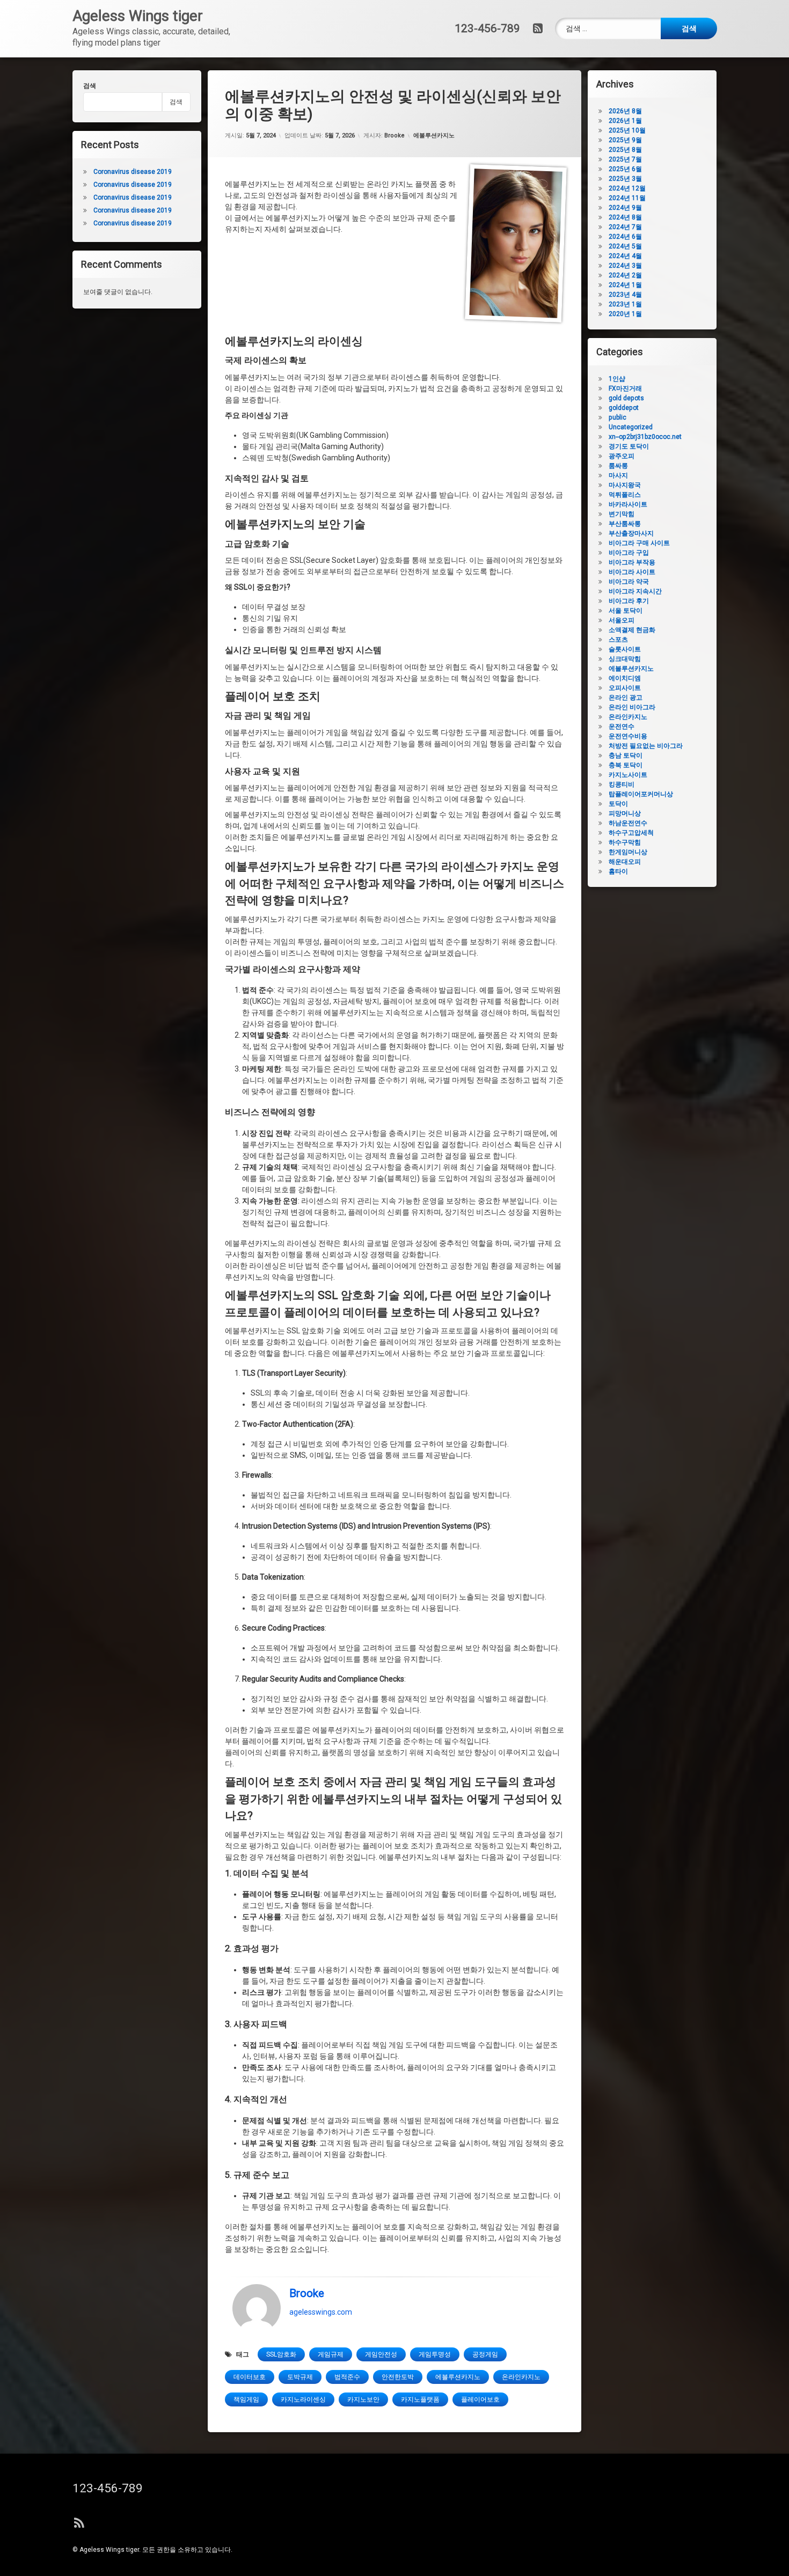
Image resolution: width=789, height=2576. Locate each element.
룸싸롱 (618, 466)
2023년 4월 (625, 295)
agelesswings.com (321, 2312)
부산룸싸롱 (625, 524)
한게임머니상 (628, 852)
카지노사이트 (628, 775)
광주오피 (622, 456)
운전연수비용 (628, 736)
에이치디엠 (625, 678)
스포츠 (618, 640)
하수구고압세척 (631, 833)
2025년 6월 (625, 169)
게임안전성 (381, 2354)
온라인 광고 (626, 698)
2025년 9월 (625, 140)
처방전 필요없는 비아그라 (646, 746)
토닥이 (618, 804)
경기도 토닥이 (629, 446)
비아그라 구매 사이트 (639, 543)
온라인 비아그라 (632, 707)
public (618, 417)
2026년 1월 (625, 121)
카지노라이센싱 (303, 2399)
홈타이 (618, 871)
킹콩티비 (622, 784)
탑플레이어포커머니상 (641, 794)
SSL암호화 (281, 2354)
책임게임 (246, 2399)
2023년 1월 (625, 304)
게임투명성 (435, 2354)
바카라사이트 (628, 504)
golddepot (624, 408)
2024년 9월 (625, 208)
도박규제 (300, 2377)
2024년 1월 (625, 285)
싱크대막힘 (625, 659)
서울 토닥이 (626, 611)
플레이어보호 (480, 2399)
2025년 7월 (625, 159)
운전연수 (622, 726)
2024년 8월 (625, 217)
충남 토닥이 (626, 755)
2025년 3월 (625, 179)
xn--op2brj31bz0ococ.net (645, 437)
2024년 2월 (625, 275)
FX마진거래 (625, 388)
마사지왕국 (625, 485)
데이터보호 (250, 2377)
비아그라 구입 (629, 553)
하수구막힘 (625, 842)
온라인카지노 (521, 2377)
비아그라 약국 (629, 582)
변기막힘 (622, 514)
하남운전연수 (628, 823)
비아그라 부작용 (632, 562)
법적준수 (347, 2377)
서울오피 (622, 620)
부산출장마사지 (631, 533)
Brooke (394, 135)
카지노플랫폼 (420, 2399)
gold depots (626, 398)
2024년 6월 (625, 237)
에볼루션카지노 (434, 135)
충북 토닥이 (626, 765)
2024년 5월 (625, 246)
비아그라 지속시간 (635, 591)
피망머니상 (625, 813)
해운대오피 (625, 862)
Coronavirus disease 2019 (133, 172)
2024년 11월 (627, 198)
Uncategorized (631, 427)
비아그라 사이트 (632, 572)
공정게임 (485, 2354)
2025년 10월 (627, 130)
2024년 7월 (625, 227)
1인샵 (617, 379)
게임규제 (331, 2354)
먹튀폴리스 (625, 495)
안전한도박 (398, 2377)
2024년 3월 (625, 266)
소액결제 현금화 (632, 630)
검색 (90, 86)
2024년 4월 (625, 256)
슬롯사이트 (625, 649)
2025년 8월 (625, 150)
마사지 (618, 475)
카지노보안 (363, 2399)
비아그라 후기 (629, 601)
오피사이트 (625, 688)
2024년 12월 (627, 188)
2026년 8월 (625, 111)
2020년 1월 (625, 314)
